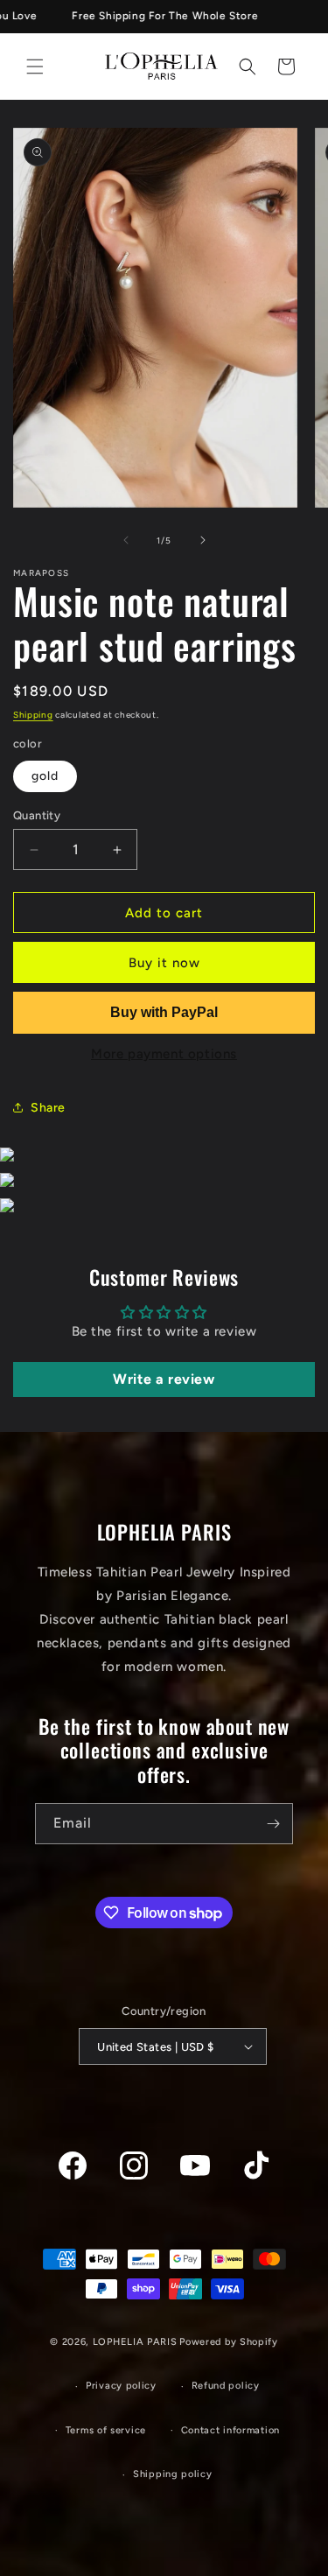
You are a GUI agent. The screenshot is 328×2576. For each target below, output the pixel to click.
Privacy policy (121, 2386)
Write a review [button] (164, 1379)
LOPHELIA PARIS (135, 2342)
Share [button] (48, 1108)
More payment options (164, 1054)
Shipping (33, 715)
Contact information (230, 2430)
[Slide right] (203, 540)
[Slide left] (126, 540)
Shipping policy (173, 2474)
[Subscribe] (273, 1824)
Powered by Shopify (229, 2342)
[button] (35, 67)
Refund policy (226, 2386)
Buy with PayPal (164, 1012)
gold (45, 776)
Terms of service (106, 2430)
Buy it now (164, 963)
